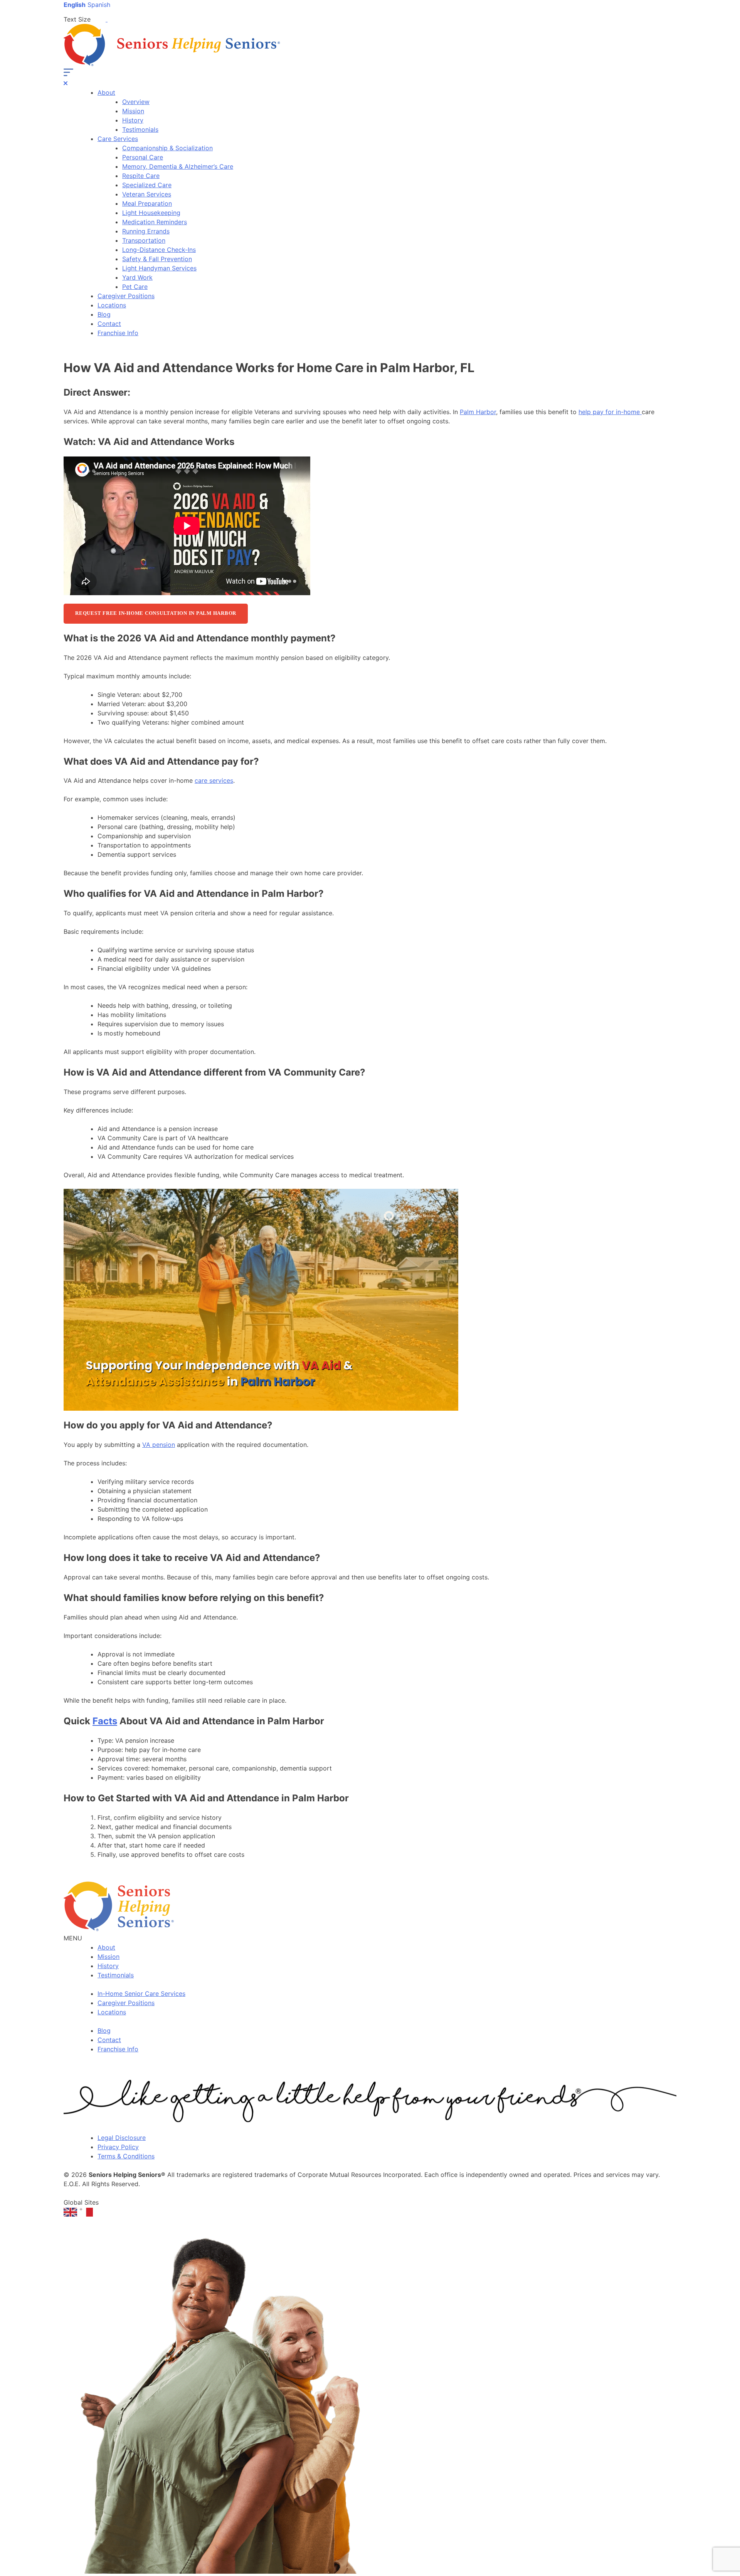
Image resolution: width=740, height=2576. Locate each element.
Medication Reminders (155, 222)
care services (214, 780)
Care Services (118, 139)
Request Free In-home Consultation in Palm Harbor (156, 613)
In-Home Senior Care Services (141, 1994)
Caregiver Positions (126, 296)
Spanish (99, 5)
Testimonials (140, 129)
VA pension (159, 1445)
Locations (112, 305)
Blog (104, 314)
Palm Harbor (478, 412)
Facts (105, 1721)
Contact (109, 324)
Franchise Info (118, 333)
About (106, 92)
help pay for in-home (610, 412)
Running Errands (146, 231)
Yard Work (137, 277)
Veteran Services (147, 194)
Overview (136, 102)
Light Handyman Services (159, 268)
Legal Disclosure (122, 2138)
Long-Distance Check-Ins (159, 250)
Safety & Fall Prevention (157, 259)
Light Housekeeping (151, 213)
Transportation (144, 240)
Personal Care (143, 157)
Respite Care (141, 176)
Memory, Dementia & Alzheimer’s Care (178, 166)
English (75, 5)
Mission (133, 111)
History (133, 120)
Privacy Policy (118, 2147)
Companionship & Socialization (167, 148)
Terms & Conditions (126, 2156)
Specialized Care (147, 185)
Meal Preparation (147, 203)
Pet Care (135, 287)
